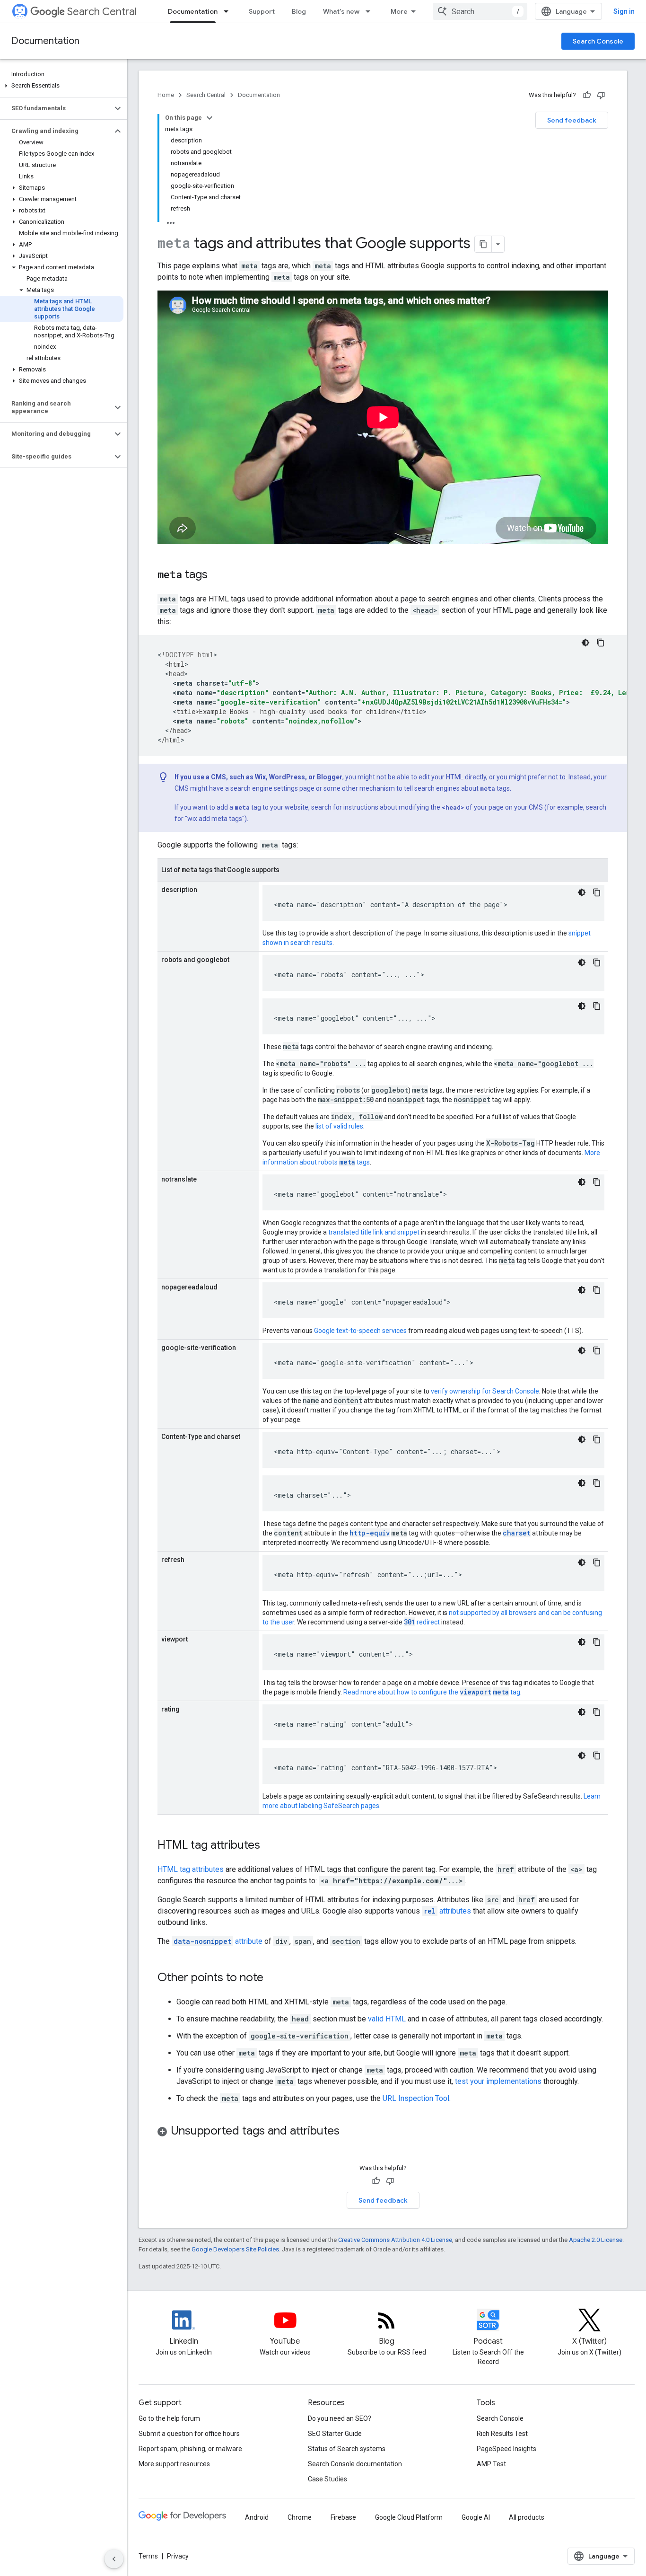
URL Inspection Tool (416, 2098)
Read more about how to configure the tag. (432, 1692)
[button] (62, 86)
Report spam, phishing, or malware (190, 2449)
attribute (218, 1941)
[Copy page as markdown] (483, 244)
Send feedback (572, 120)
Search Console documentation (355, 2464)
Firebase (343, 2517)
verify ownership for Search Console (485, 1391)
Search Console (598, 41)
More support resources (174, 2464)
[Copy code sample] (597, 892)
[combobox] (480, 11)
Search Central (102, 12)
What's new (341, 11)
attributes (447, 1911)
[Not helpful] (601, 95)
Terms (148, 2556)
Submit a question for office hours (189, 2434)
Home (166, 95)
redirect (422, 1622)
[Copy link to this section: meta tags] (217, 575)
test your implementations (498, 2081)
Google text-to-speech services (360, 1331)
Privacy (178, 2556)
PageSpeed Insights (506, 2449)
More (399, 11)
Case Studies (327, 2479)
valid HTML (387, 2019)
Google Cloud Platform (409, 2517)
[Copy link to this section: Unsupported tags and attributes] (349, 2132)
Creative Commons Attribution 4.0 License (395, 2240)
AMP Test (491, 2464)
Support (262, 11)
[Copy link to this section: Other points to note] (273, 1978)
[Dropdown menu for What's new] (371, 11)
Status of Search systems (347, 2449)
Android (257, 2517)
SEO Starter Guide (335, 2434)
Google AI (476, 2517)
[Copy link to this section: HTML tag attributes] (270, 1846)
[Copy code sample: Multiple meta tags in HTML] (601, 643)
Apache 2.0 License (596, 2240)
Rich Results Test (502, 2434)
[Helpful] (587, 95)
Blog (299, 11)
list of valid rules (339, 1126)
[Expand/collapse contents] (210, 118)
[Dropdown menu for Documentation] (229, 11)
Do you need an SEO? (340, 2418)
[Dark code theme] (585, 643)
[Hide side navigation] (114, 2559)
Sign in (624, 11)
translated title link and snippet (374, 1232)
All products (527, 2517)
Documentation (193, 11)
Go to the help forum (169, 2418)
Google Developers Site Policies (235, 2249)
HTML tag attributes (191, 1869)
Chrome (300, 2517)
